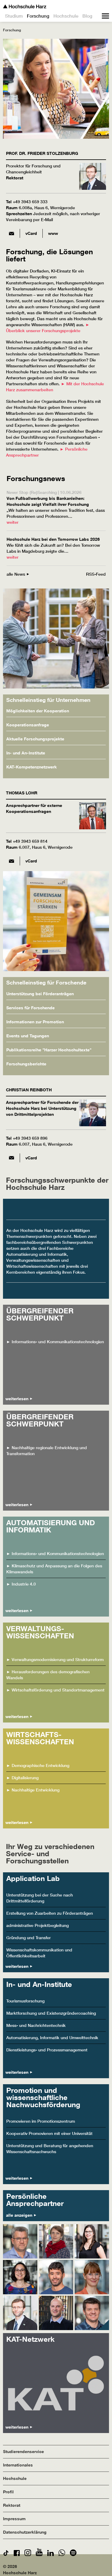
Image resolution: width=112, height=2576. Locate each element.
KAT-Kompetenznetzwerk (32, 767)
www (53, 233)
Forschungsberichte (26, 1064)
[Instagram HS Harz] (28, 2554)
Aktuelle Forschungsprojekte (35, 739)
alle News (16, 574)
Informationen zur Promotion (35, 1022)
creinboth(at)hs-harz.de (11, 1158)
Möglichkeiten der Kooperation (38, 711)
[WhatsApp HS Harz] (62, 2554)
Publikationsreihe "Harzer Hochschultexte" (49, 1050)
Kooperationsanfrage (28, 725)
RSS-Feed (96, 574)
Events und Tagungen (28, 1036)
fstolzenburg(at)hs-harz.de (11, 233)
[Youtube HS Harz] (39, 2554)
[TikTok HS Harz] (6, 2554)
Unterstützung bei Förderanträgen (40, 994)
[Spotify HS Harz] (73, 2554)
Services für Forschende (30, 1008)
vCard (31, 233)
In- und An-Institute (26, 753)
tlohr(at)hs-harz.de (11, 861)
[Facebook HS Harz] (17, 2554)
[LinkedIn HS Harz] (50, 2554)
